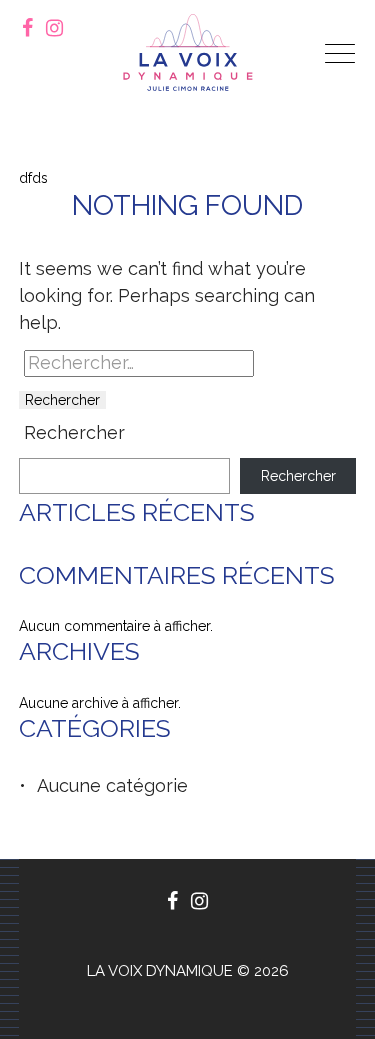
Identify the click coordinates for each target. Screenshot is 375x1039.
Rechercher (74, 433)
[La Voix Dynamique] (188, 52)
